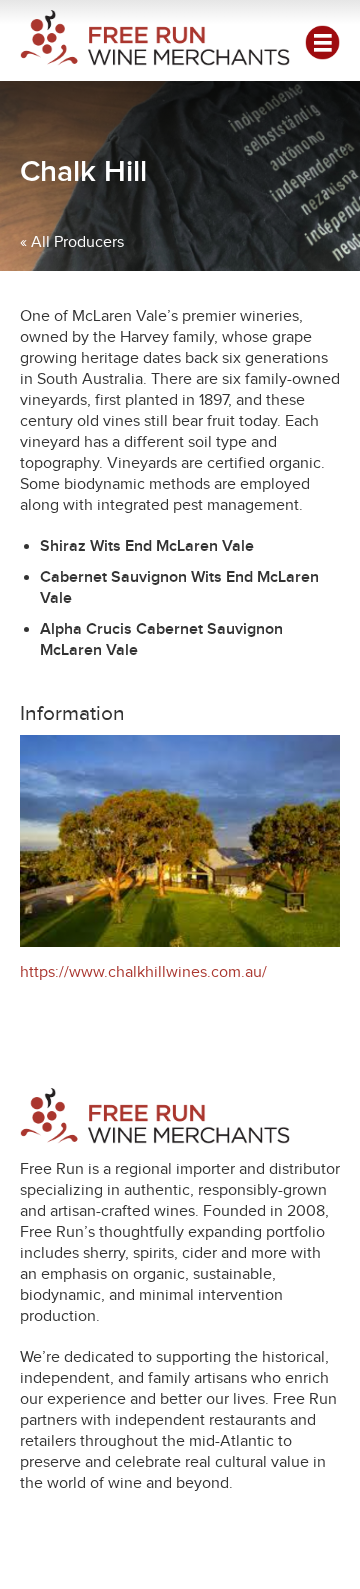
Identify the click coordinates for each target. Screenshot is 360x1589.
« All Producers (72, 242)
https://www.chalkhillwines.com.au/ (143, 972)
